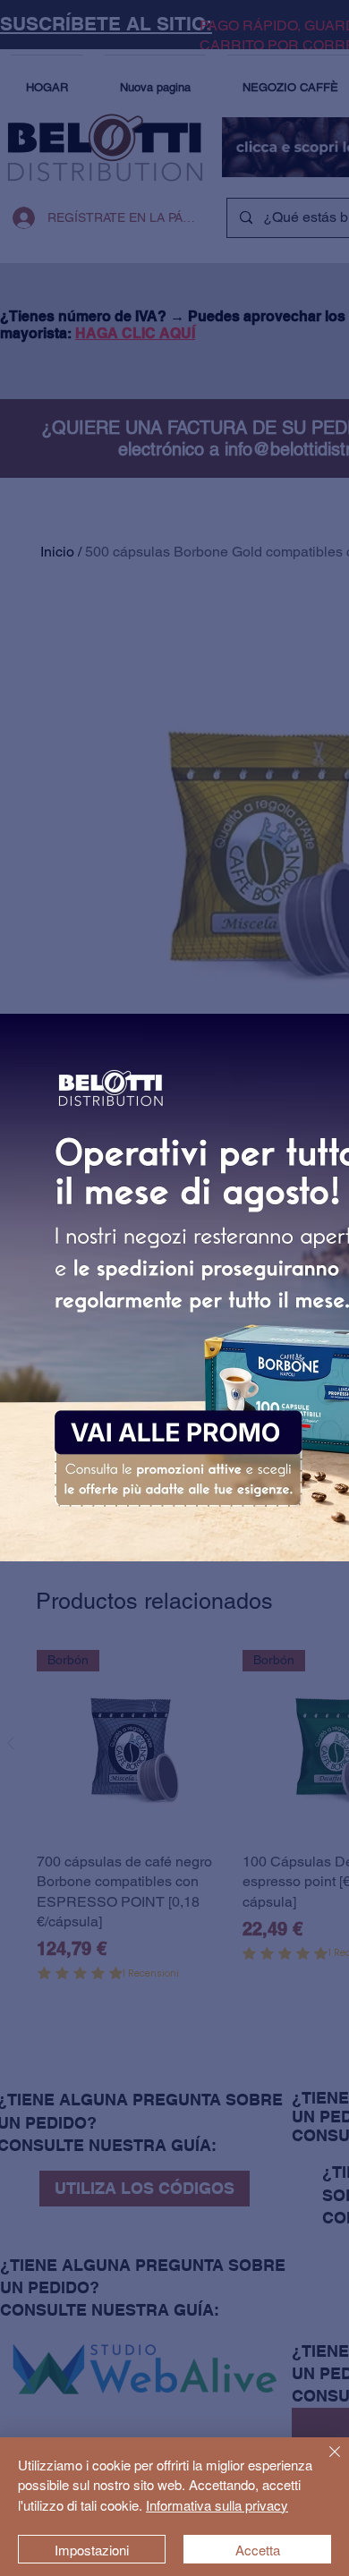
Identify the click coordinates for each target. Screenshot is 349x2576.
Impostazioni (92, 2550)
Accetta (258, 2550)
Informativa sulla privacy (217, 2505)
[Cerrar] (324, 2462)
